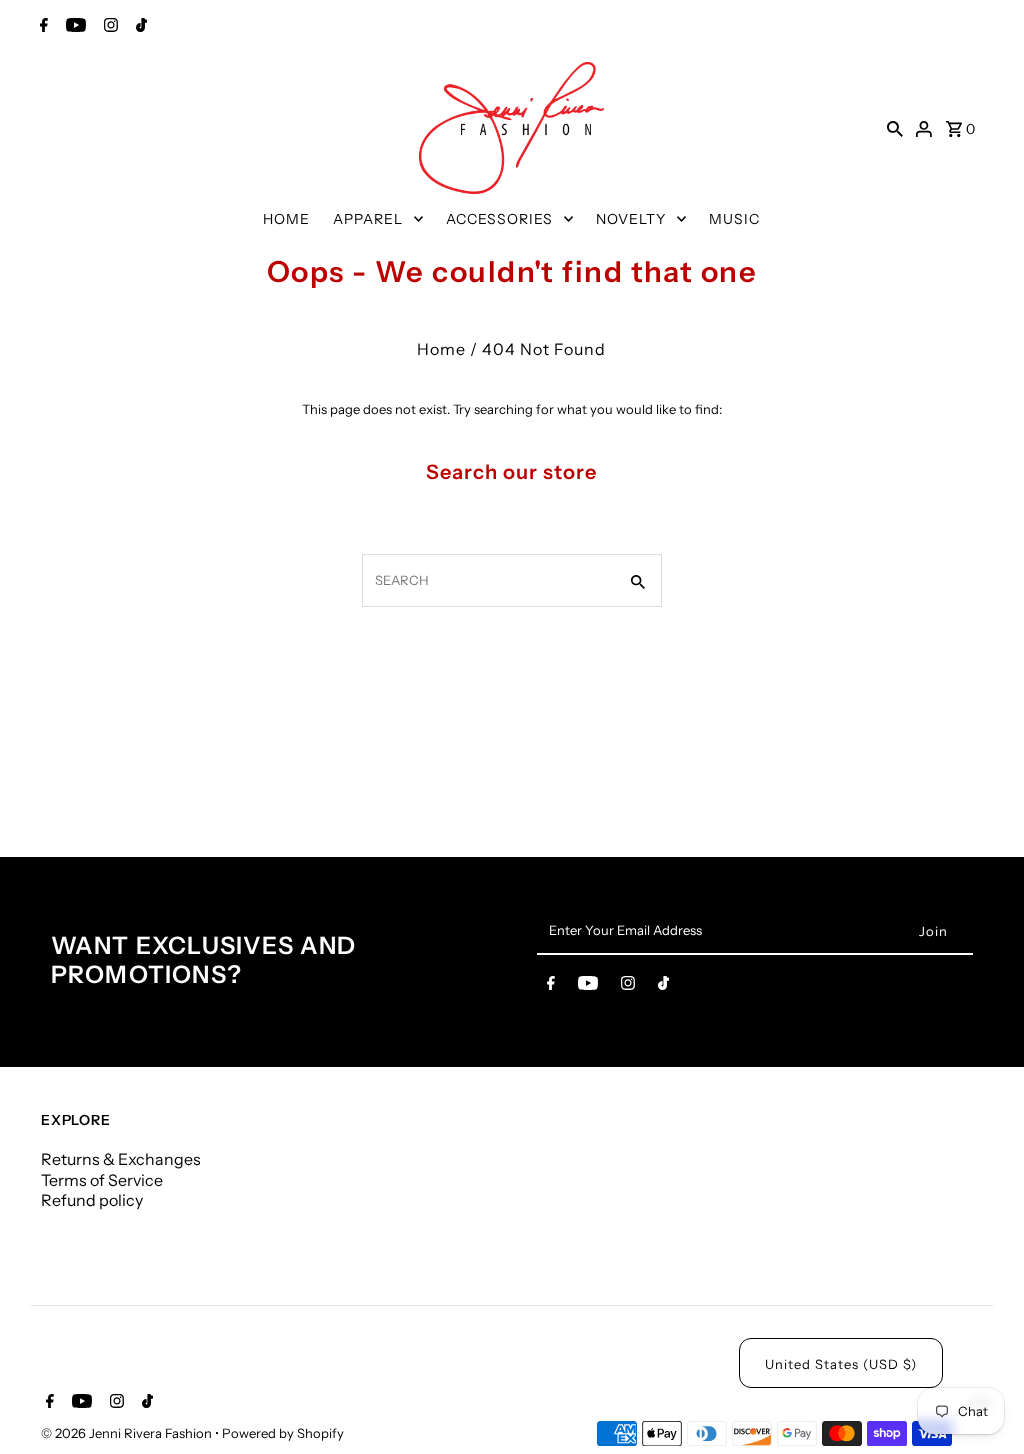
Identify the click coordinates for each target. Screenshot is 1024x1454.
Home (441, 349)
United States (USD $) (841, 1364)
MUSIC (734, 219)
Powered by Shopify (283, 1433)
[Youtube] (73, 27)
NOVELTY (631, 219)
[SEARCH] (895, 128)
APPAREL (368, 219)
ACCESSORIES (499, 219)
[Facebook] (41, 27)
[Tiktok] (139, 27)
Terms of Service (102, 1180)
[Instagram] (108, 27)
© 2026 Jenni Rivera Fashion (128, 1433)
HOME (286, 219)
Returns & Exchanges (121, 1159)
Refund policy (92, 1200)
